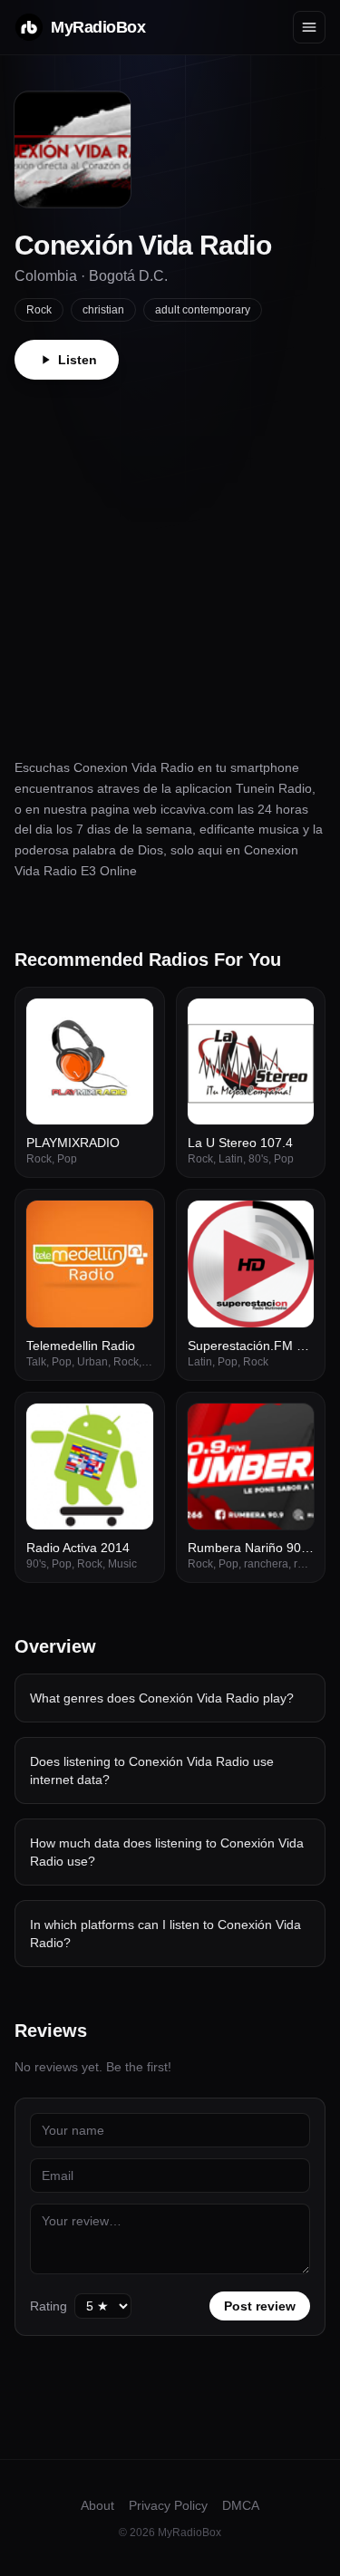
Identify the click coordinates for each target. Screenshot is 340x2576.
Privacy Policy (168, 2505)
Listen (78, 360)
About (97, 2505)
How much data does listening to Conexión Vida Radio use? (167, 1852)
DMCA (241, 2505)
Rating (49, 2306)
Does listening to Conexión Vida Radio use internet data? (152, 1770)
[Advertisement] (170, 559)
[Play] (130, 1022)
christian (103, 310)
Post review (260, 2306)
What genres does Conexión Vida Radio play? (162, 1698)
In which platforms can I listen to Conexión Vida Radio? (165, 1934)
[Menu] (309, 27)
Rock (39, 310)
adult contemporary (203, 310)
